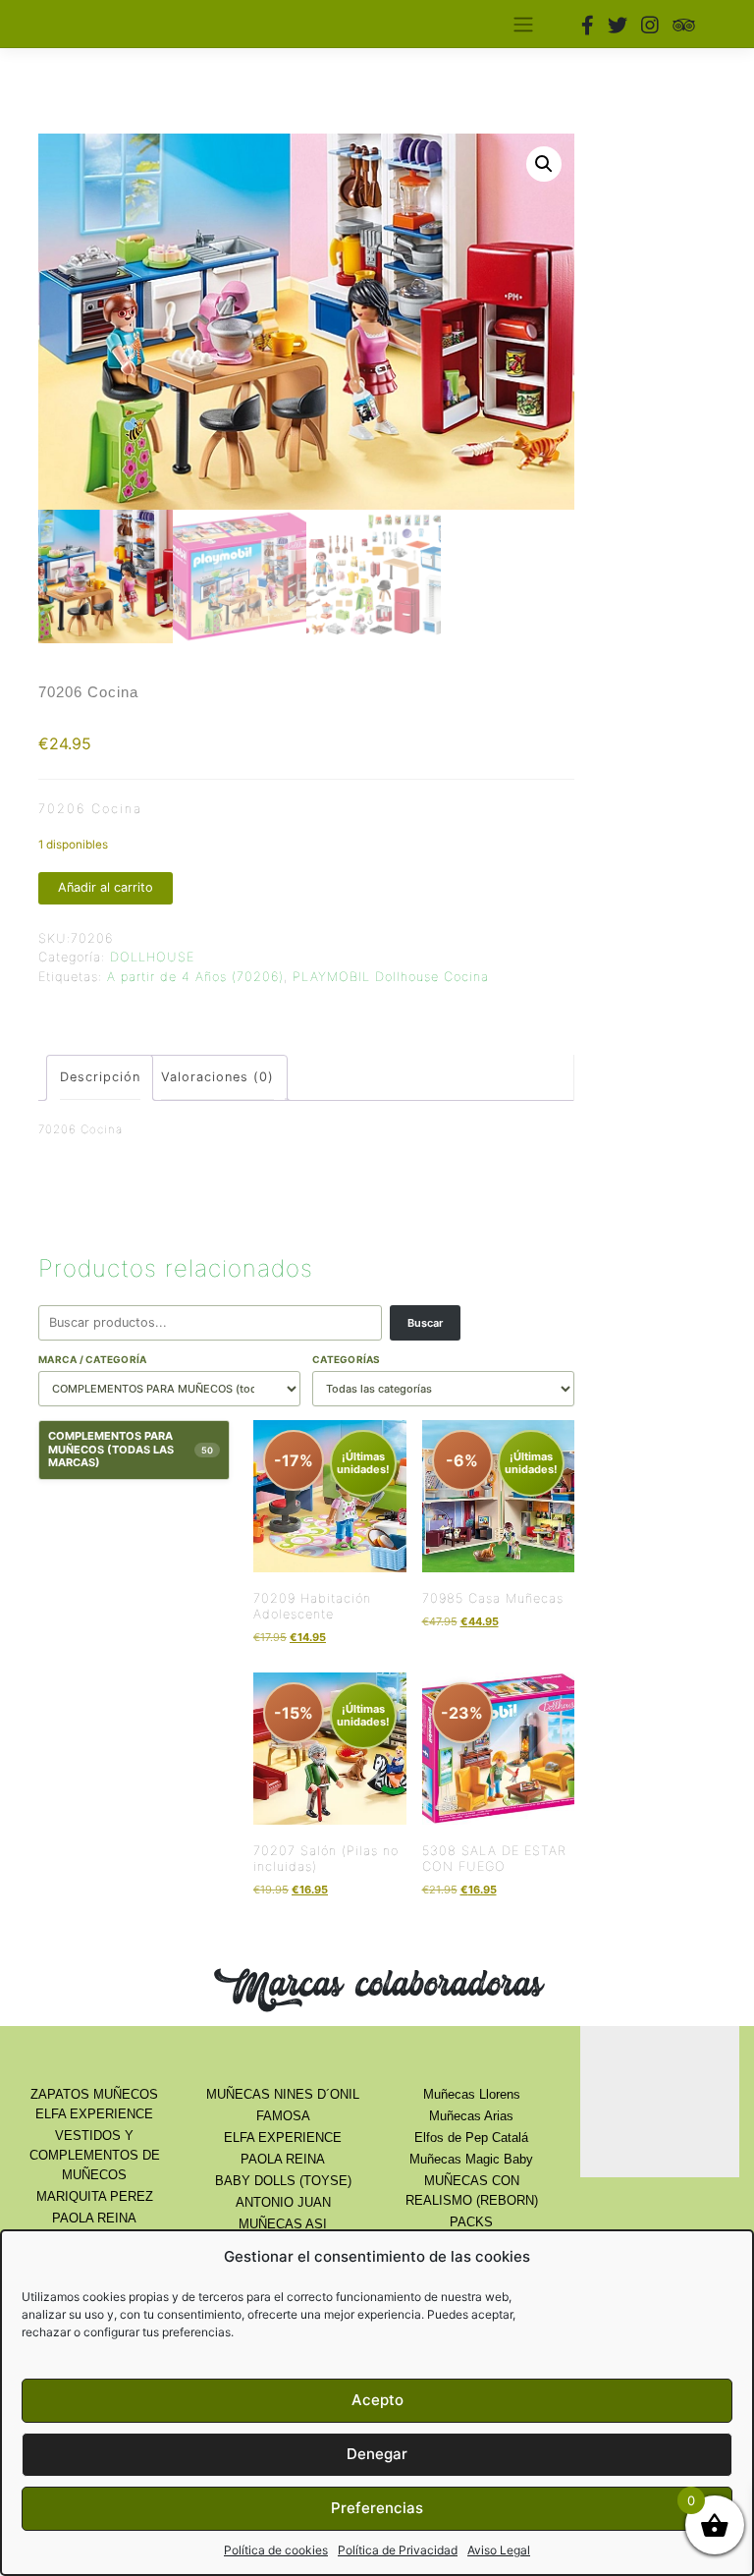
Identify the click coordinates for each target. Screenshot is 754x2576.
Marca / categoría (92, 1359)
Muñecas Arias (471, 2116)
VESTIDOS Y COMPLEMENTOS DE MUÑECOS (95, 2155)
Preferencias (377, 2508)
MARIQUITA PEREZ (95, 2196)
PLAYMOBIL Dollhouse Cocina (391, 977)
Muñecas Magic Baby (471, 2159)
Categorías (347, 1359)
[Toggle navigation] (523, 24)
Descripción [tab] (100, 1077)
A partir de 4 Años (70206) (195, 977)
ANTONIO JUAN (283, 2202)
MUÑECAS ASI (283, 2224)
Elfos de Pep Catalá (471, 2138)
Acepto (377, 2400)
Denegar (377, 2454)
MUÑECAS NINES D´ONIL (283, 2094)
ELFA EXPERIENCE (283, 2138)
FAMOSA (283, 2116)
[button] (544, 164)
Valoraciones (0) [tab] (217, 1077)
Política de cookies (276, 2550)
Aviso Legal (499, 2550)
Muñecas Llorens (472, 2094)
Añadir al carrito (106, 887)
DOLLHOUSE (152, 957)
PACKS (471, 2222)
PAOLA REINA (94, 2218)
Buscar (425, 1323)
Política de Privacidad (398, 2550)
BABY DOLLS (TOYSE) (283, 2181)
